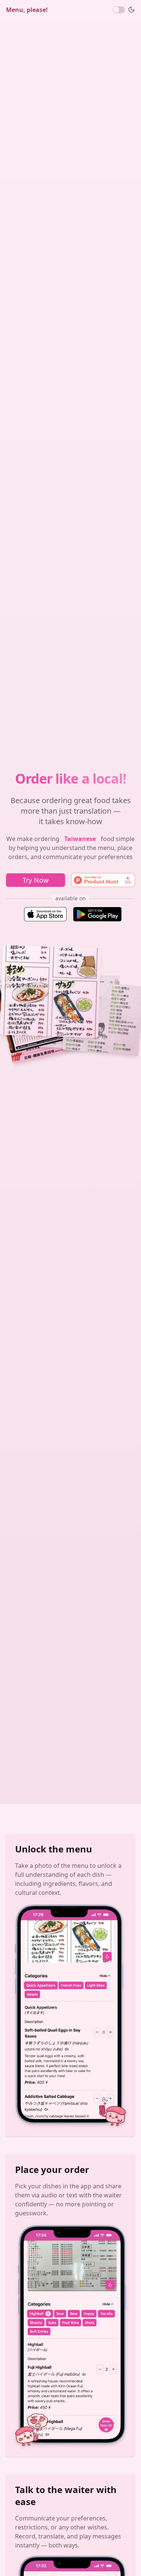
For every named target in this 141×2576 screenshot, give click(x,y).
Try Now (36, 880)
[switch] (119, 10)
